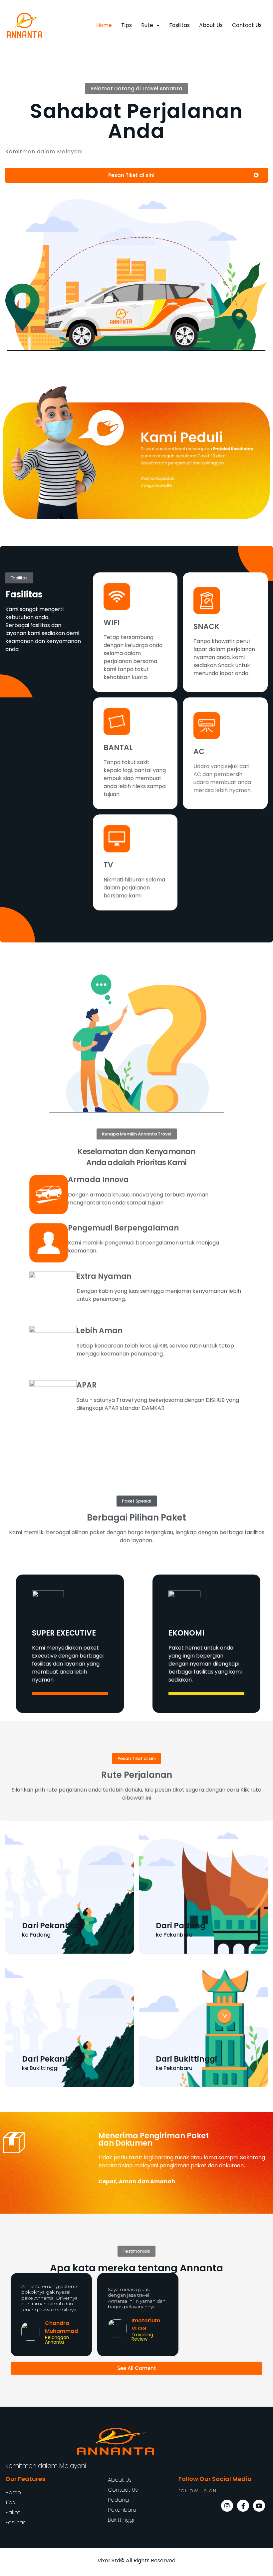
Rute (147, 25)
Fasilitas (179, 25)
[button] (136, 89)
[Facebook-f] (243, 2506)
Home (104, 25)
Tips (127, 25)
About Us (211, 25)
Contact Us (247, 25)
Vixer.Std (109, 2560)
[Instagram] (227, 2506)
